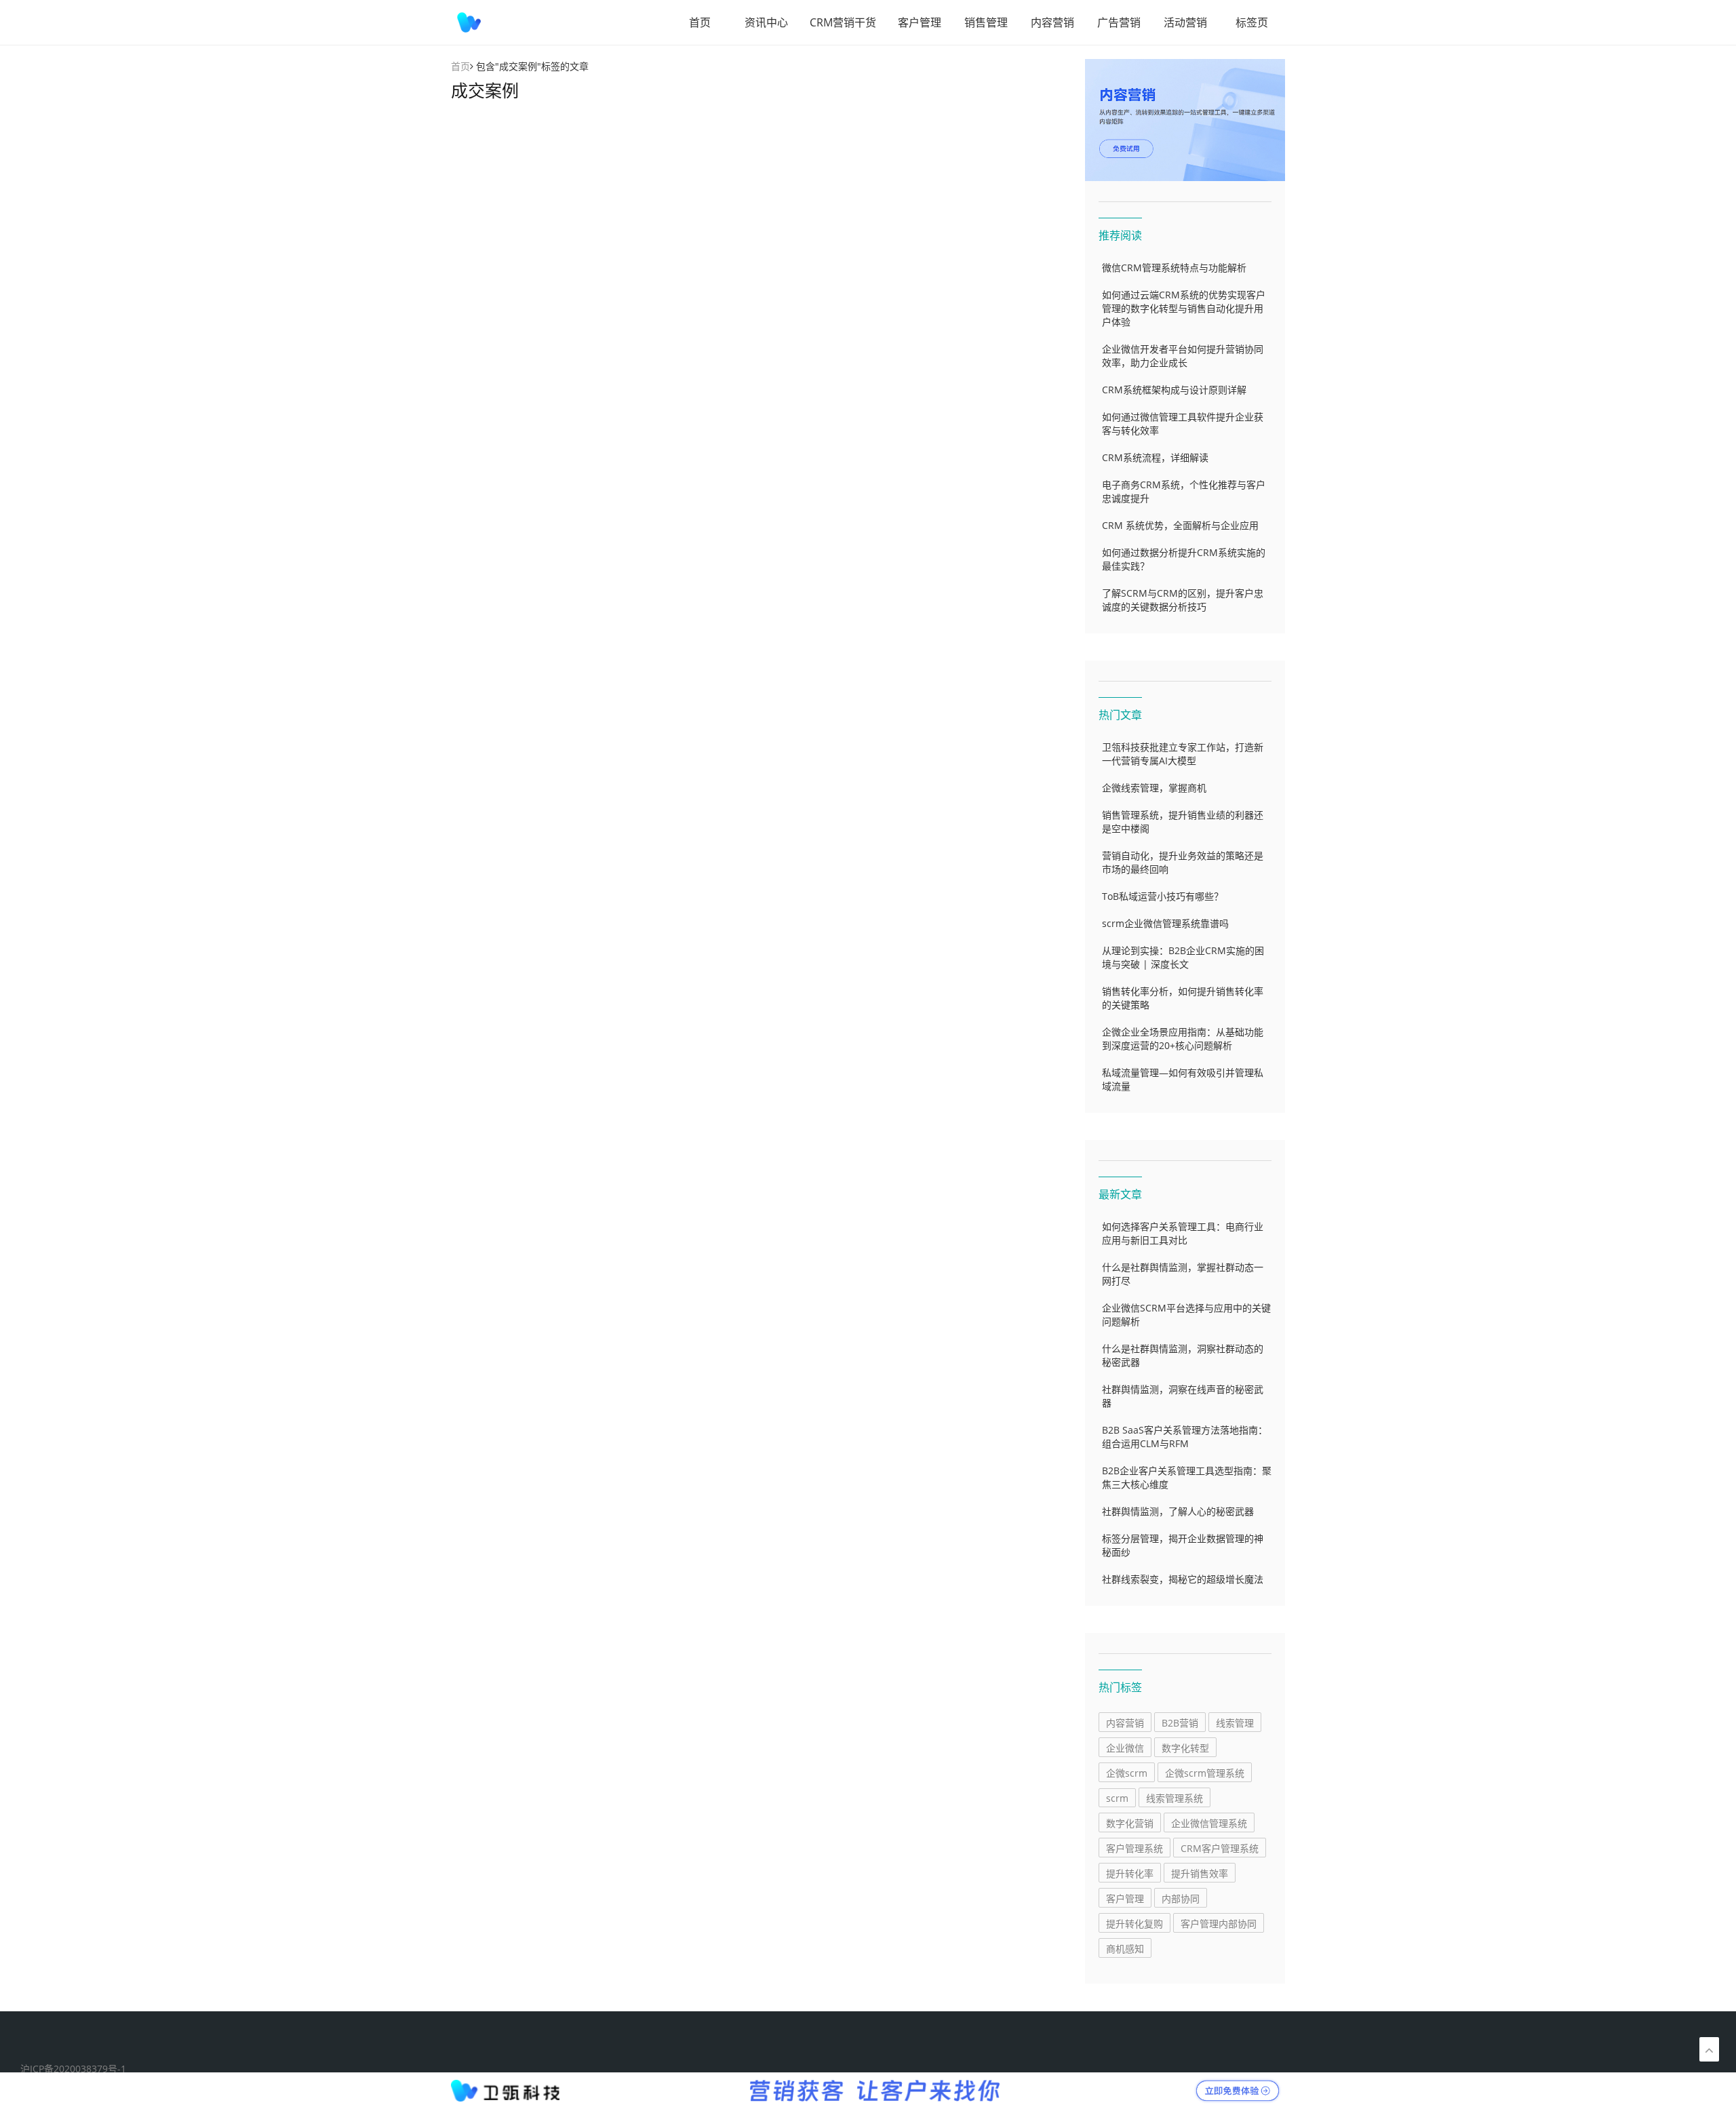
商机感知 (1125, 1949)
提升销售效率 (1200, 1873)
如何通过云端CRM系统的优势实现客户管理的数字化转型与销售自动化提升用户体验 (1184, 308)
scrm (1117, 1798)
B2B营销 (1180, 1723)
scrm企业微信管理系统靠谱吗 (1165, 923)
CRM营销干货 (843, 22)
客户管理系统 (1135, 1848)
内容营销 (1052, 22)
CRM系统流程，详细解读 (1155, 457)
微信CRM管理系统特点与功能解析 (1174, 268)
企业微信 (1125, 1748)
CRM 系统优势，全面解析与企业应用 (1180, 525)
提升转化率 (1130, 1873)
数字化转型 (1185, 1748)
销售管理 (986, 22)
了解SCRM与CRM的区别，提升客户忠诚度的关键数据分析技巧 (1183, 600)
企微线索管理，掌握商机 (1154, 788)
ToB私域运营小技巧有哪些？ (1163, 896)
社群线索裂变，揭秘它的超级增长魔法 (1183, 1579)
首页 (700, 22)
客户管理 (920, 22)
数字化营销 (1130, 1823)
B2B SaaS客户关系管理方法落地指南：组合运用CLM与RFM (1185, 1437)
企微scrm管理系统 (1205, 1773)
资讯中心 (766, 22)
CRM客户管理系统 (1220, 1848)
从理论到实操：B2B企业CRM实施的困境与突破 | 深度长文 (1183, 957)
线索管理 (1235, 1723)
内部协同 (1181, 1898)
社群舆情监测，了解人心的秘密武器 (1178, 1511)
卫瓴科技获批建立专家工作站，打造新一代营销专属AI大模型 (1183, 754)
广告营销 (1119, 22)
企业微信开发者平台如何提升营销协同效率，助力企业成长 (1183, 356)
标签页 (1252, 22)
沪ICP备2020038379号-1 (73, 2069)
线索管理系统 (1175, 1798)
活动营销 (1185, 22)
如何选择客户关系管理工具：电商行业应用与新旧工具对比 (1183, 1233)
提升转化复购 (1135, 1924)
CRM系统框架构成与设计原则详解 (1174, 390)
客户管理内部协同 (1219, 1924)
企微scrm (1127, 1773)
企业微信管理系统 (1209, 1823)
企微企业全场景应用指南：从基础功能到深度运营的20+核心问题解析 (1183, 1039)
